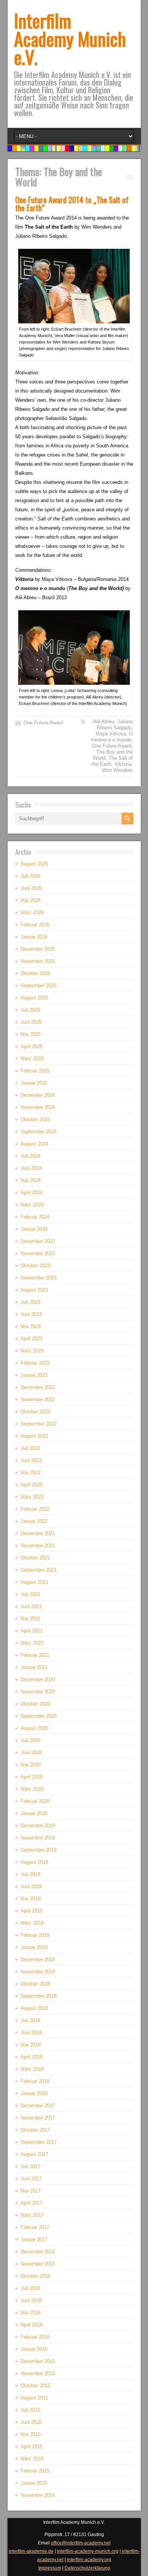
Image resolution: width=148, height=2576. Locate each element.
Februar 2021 (35, 1655)
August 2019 (34, 1862)
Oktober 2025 (35, 973)
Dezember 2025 (38, 949)
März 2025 (32, 1059)
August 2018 (34, 2008)
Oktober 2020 (35, 1704)
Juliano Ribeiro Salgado (115, 725)
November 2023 (38, 1253)
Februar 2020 (35, 1801)
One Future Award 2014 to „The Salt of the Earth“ (72, 204)
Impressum (50, 2568)
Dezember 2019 (38, 1826)
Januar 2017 (34, 2239)
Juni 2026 (31, 888)
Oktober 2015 (35, 2386)
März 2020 (32, 1789)
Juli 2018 (30, 2020)
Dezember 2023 (38, 1241)
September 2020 (39, 1716)
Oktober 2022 (35, 1412)
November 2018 (38, 1972)
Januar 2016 (34, 2349)
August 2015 (34, 2398)
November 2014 (38, 2495)
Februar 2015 (35, 2471)
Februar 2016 (35, 2337)
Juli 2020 (30, 1740)
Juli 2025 (30, 1010)
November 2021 (38, 1546)
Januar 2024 (34, 1229)
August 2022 (34, 1436)
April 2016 (31, 2325)
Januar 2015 (34, 2483)
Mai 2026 (31, 900)
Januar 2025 (34, 1083)
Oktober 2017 (35, 2130)
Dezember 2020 (38, 1679)
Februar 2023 (35, 1363)
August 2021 (34, 1582)
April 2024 (31, 1193)
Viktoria (123, 764)
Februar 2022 (35, 1509)
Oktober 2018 (35, 1984)
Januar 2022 (34, 1521)
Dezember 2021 (38, 1533)
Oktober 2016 (35, 2276)
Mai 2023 (31, 1326)
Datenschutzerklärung (87, 2568)
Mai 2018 (31, 2045)
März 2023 (32, 1351)
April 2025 (31, 1046)
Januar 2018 (34, 2093)
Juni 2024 (31, 1168)
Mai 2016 (31, 2313)
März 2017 (32, 2215)
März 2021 (32, 1643)
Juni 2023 (31, 1314)
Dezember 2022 (38, 1387)
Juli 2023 (30, 1302)
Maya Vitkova (111, 734)
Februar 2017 (35, 2227)
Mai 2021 (31, 1619)
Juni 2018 (31, 2033)
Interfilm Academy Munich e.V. (70, 39)
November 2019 (38, 1838)
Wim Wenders (117, 770)
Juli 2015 (30, 2410)
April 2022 (31, 1485)
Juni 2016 (31, 2300)
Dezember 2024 (38, 1095)
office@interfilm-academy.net (81, 2543)
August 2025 (34, 998)
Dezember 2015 (38, 2361)
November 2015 (38, 2373)
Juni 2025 (31, 1022)
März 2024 (32, 1205)
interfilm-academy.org (89, 2560)
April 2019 (31, 1911)
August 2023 (34, 1290)
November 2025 (38, 961)
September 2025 (39, 986)
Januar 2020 (34, 1813)
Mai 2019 (31, 1899)
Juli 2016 (30, 2288)
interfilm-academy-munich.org (88, 2551)
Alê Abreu (104, 722)
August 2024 (34, 1144)
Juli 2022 (30, 1448)
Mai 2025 (31, 1034)
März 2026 (32, 912)
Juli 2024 (30, 1156)
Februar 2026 (35, 925)
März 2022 (32, 1497)
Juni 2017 (31, 2179)
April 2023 (31, 1339)
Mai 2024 (31, 1180)
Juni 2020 (31, 1753)
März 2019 (32, 1923)
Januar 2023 (34, 1375)
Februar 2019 (35, 1935)
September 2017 (39, 2142)
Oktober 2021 (35, 1558)
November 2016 (38, 2264)
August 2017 (34, 2154)
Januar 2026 (34, 937)
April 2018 (31, 2057)
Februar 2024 (35, 1217)
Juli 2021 (30, 1594)
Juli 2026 (30, 876)
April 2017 (31, 2203)
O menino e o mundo (112, 737)
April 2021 (31, 1631)
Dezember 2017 (38, 2106)
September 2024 (39, 1132)
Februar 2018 (35, 2081)
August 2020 (34, 1728)
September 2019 (39, 1850)
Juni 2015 (31, 2422)
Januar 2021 (34, 1667)
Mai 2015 (31, 2434)
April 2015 (31, 2446)
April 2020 (31, 1777)
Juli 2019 (30, 1874)
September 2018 (39, 1996)
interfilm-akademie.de (31, 2551)
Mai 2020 (31, 1765)
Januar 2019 (34, 1947)
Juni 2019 (31, 1886)
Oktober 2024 (35, 1119)
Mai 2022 (31, 1473)
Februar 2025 (35, 1071)
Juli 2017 (30, 2166)
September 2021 (39, 1570)
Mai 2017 (31, 2191)
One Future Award (43, 723)
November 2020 (38, 1692)
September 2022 (39, 1424)
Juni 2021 (31, 1606)
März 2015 (32, 2459)
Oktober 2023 (35, 1266)
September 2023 (39, 1278)
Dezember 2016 (38, 2252)
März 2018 (32, 2069)
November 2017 (38, 2118)
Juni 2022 (31, 1460)
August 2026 (34, 864)
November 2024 (38, 1107)
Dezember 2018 (38, 1959)
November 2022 (38, 1399)
